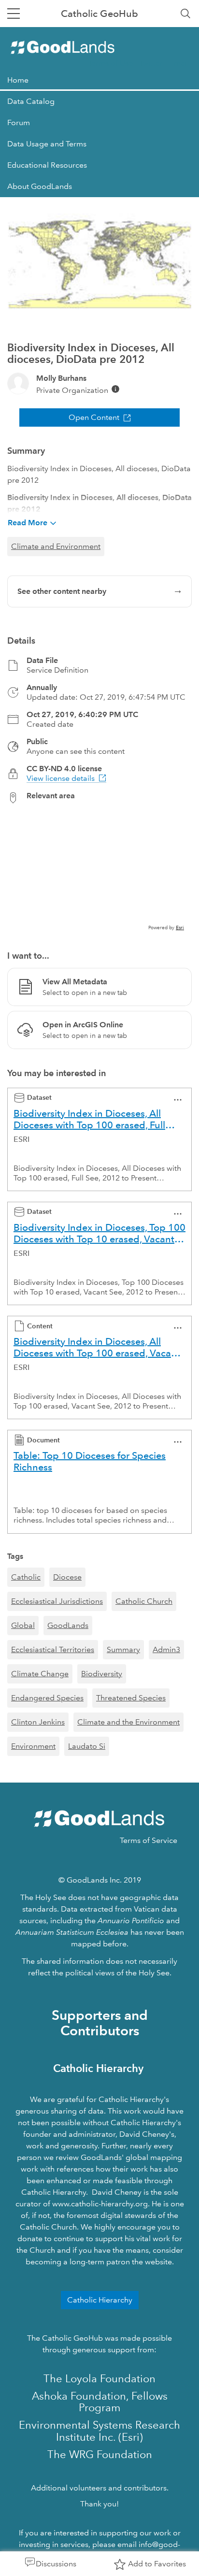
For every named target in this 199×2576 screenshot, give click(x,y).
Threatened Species (131, 1698)
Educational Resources (47, 165)
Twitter (151, 63)
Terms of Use (110, 63)
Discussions (56, 2564)
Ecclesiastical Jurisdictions (57, 1601)
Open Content (94, 417)
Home (18, 80)
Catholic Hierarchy (100, 2300)
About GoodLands (40, 186)
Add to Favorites (157, 2564)
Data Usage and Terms (47, 144)
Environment (33, 1746)
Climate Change (40, 1674)
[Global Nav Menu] (14, 14)
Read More (28, 523)
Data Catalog (31, 101)
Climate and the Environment (128, 1722)
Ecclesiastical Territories (53, 1649)
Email (179, 63)
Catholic (26, 1577)
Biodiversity (102, 1674)
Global (23, 1625)
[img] (115, 389)
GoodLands (68, 1625)
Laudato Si (87, 1746)
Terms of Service (149, 1840)
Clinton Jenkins (38, 1722)
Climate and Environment (56, 546)
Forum (19, 122)
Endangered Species (47, 1698)
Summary (123, 1649)
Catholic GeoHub (99, 14)
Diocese (67, 1577)
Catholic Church (144, 1601)
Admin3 (166, 1649)
